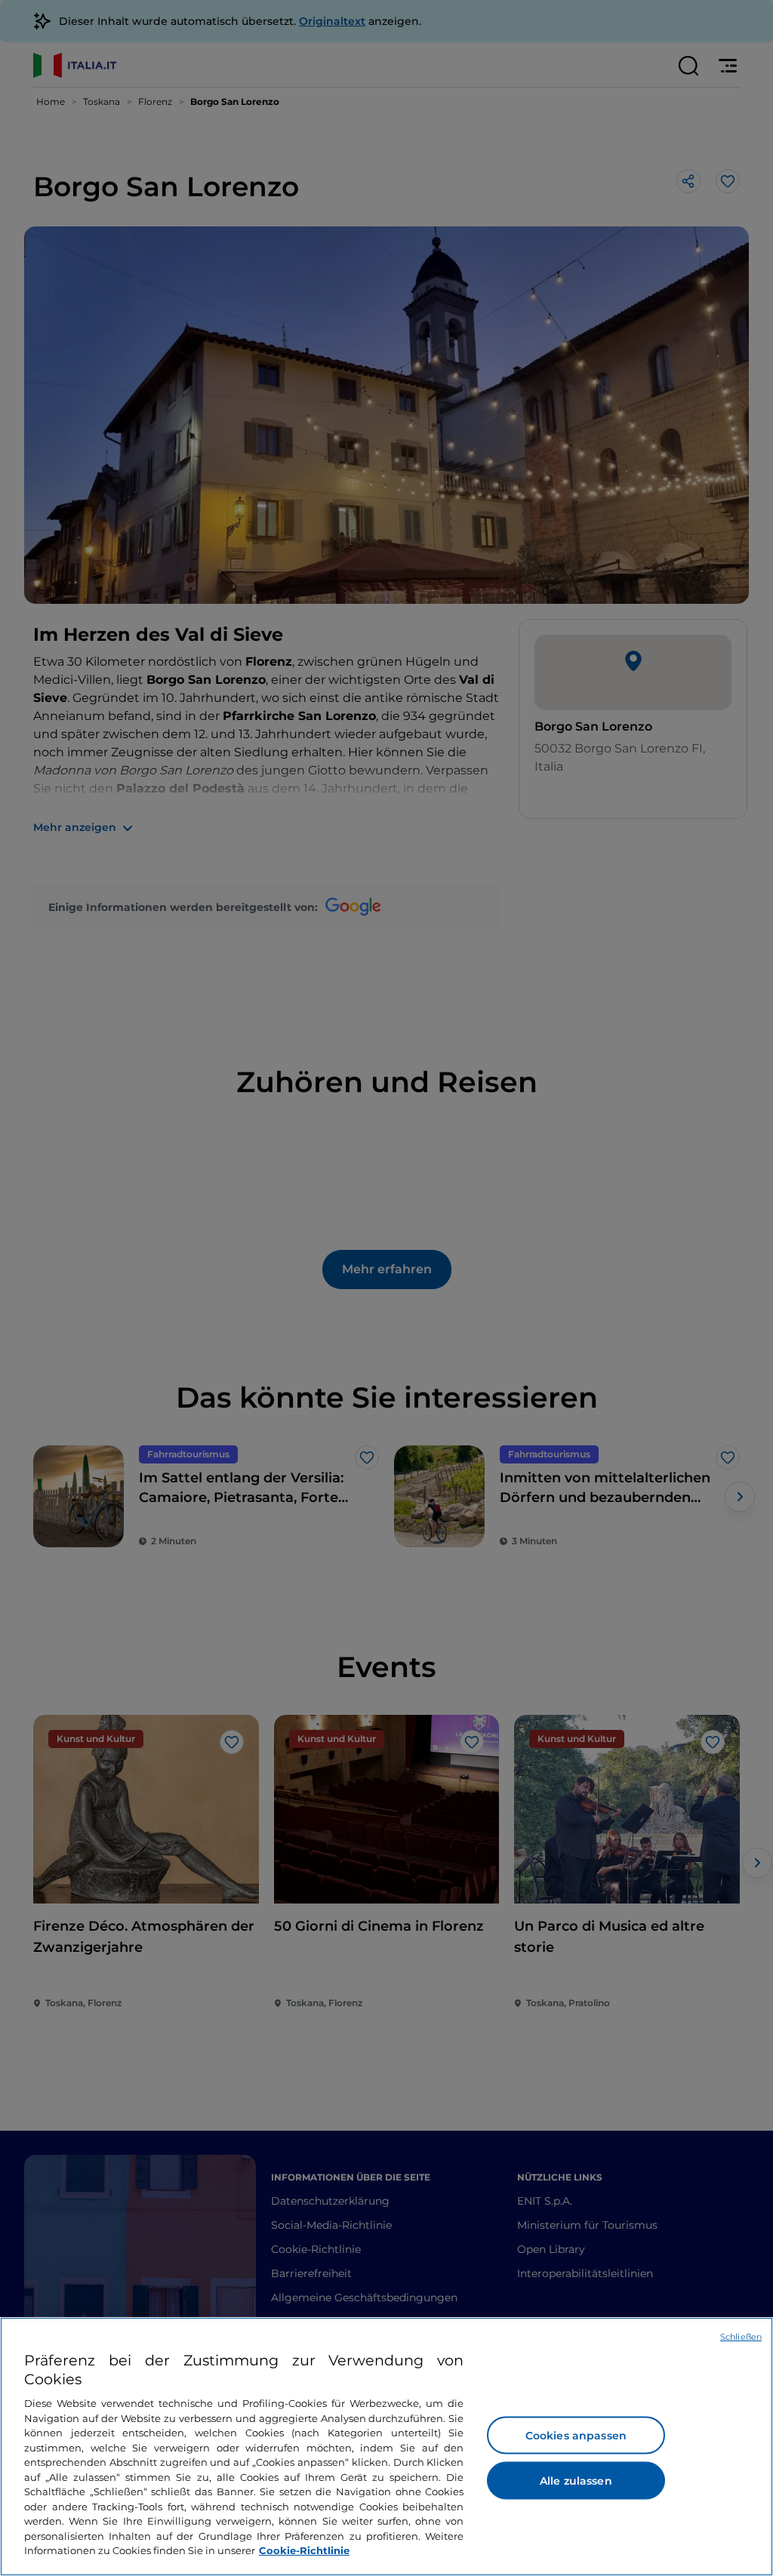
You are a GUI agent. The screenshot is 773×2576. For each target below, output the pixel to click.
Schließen (741, 2337)
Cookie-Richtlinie (304, 2550)
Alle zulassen (576, 2481)
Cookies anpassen (576, 2436)
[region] (386, 2447)
